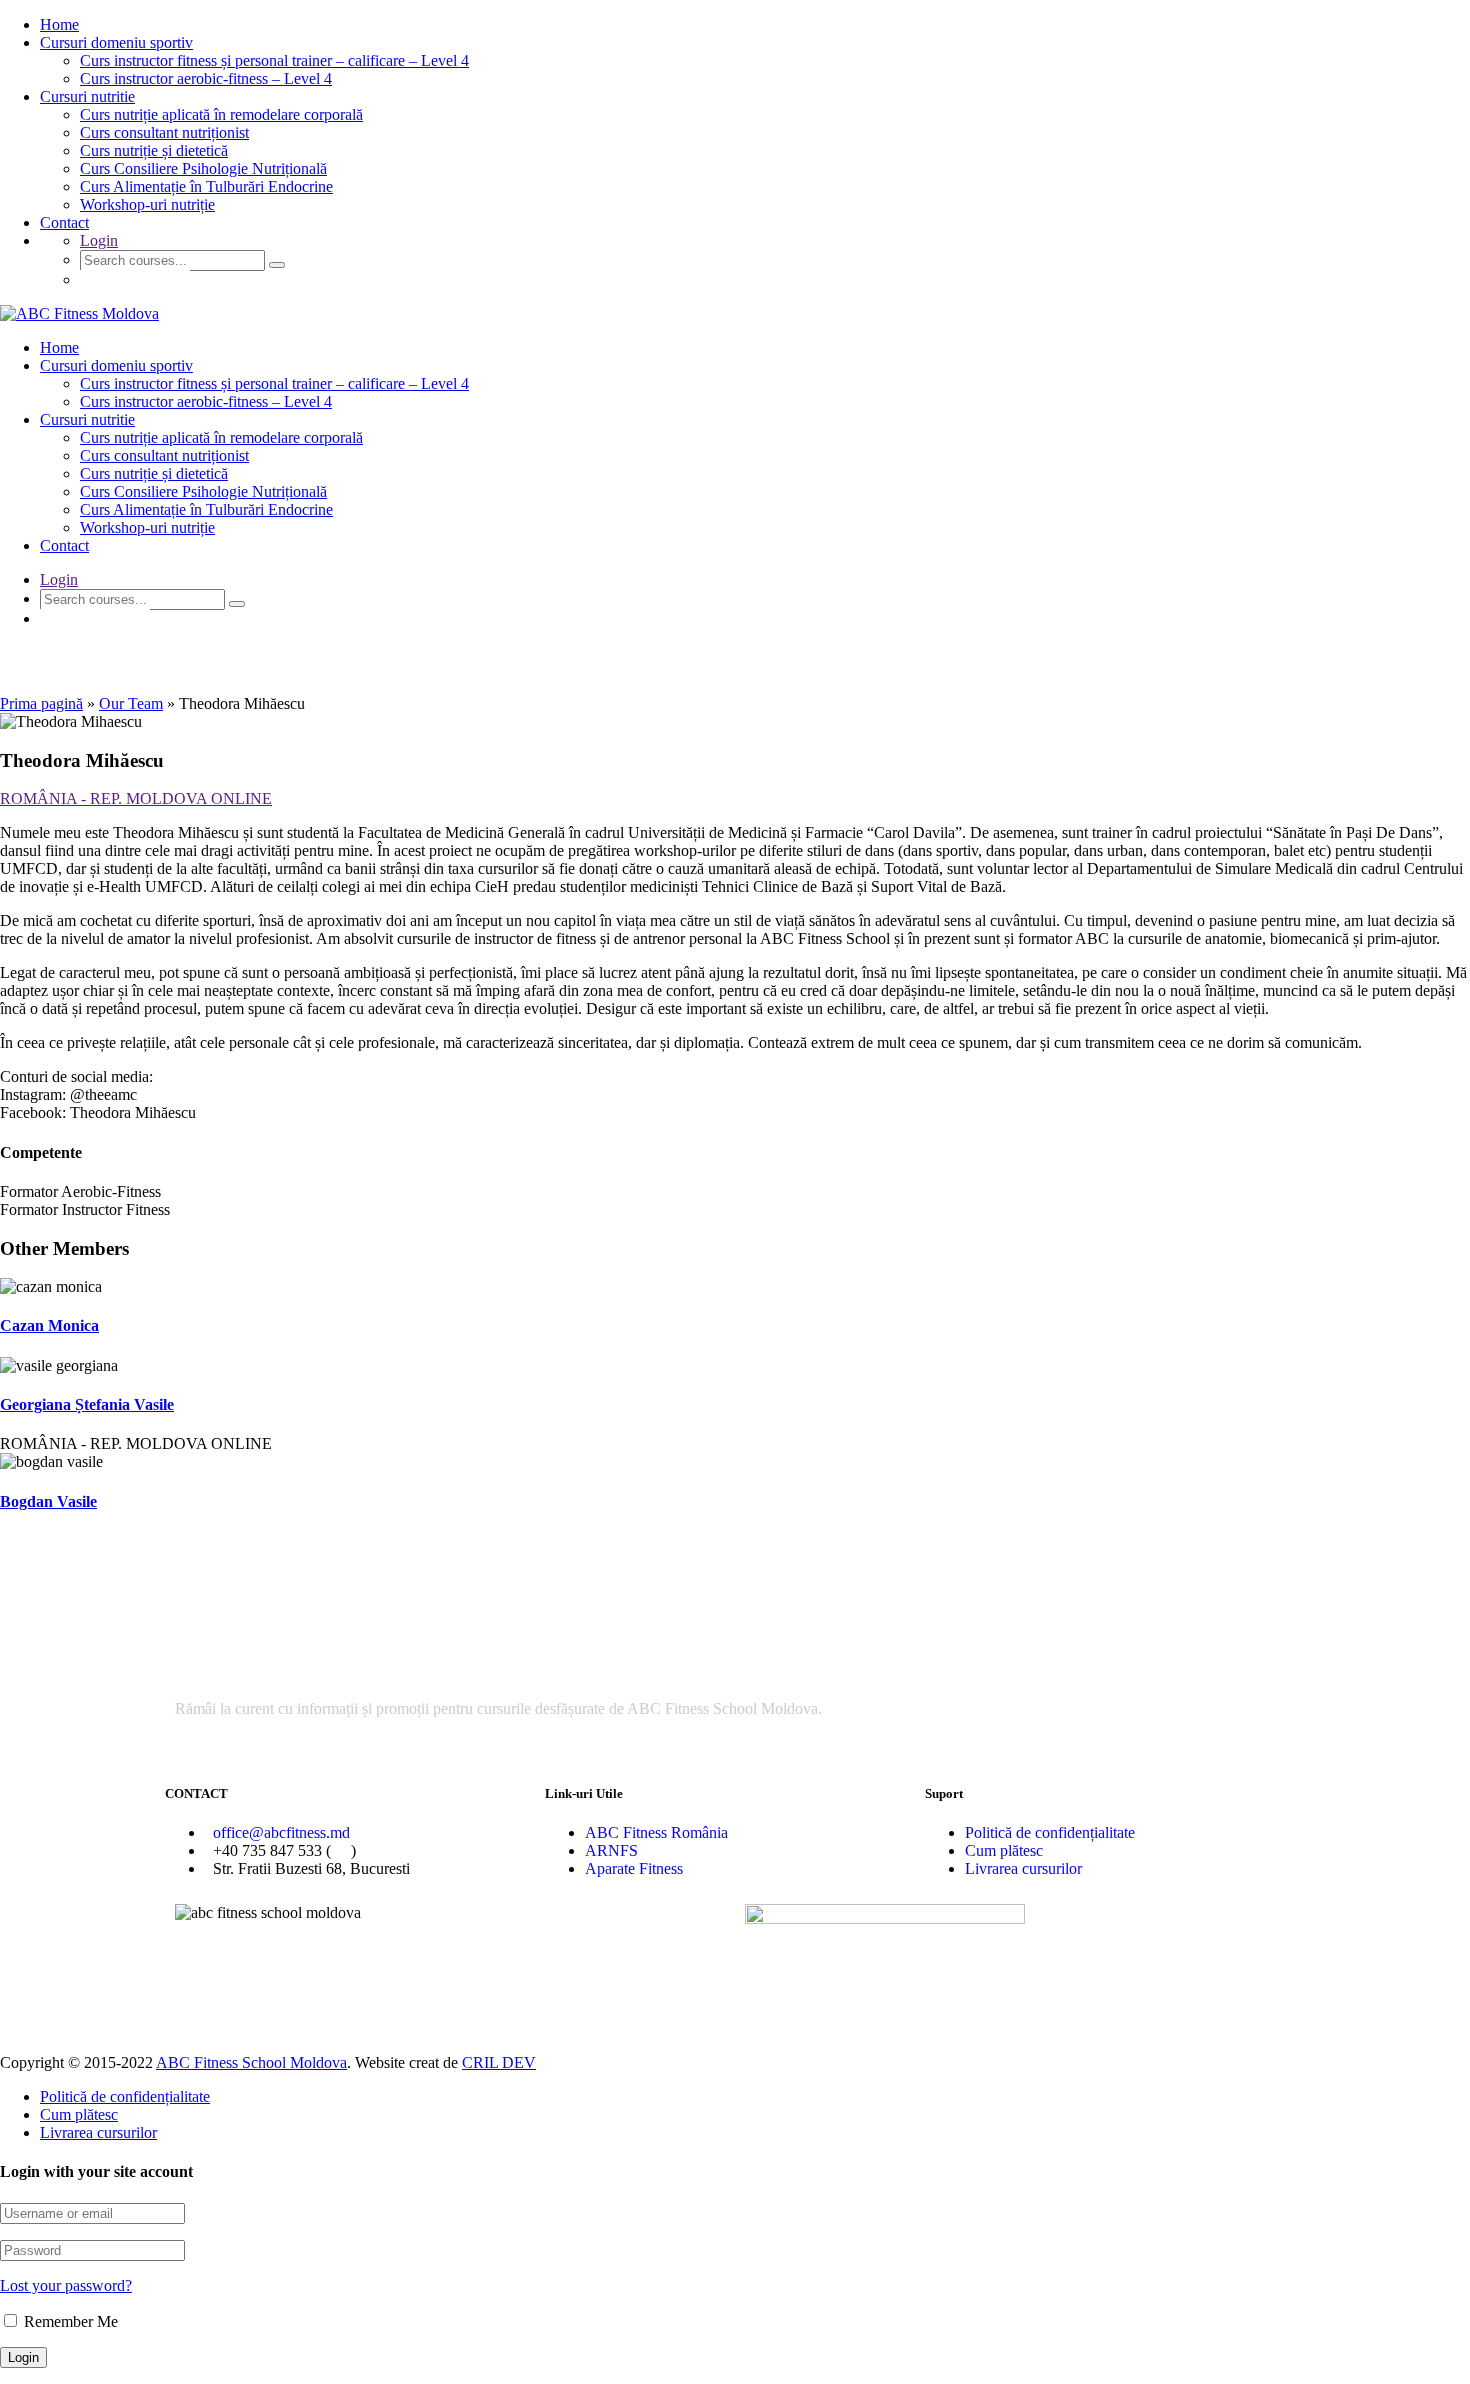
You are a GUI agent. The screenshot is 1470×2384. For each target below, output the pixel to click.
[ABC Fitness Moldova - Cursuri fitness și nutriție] (79, 313)
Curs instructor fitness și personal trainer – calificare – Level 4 (274, 60)
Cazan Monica (49, 1325)
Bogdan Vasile (48, 1501)
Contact (64, 222)
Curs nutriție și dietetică (154, 150)
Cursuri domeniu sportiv (116, 42)
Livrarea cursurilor (1023, 1868)
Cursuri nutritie (87, 96)
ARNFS (611, 1850)
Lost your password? (66, 2285)
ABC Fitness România (656, 1832)
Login (99, 240)
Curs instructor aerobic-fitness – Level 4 (206, 78)
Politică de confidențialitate (1050, 1832)
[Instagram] (824, 1999)
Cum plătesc (1004, 1850)
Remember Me (69, 2321)
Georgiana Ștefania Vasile (87, 1404)
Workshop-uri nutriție (147, 204)
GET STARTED (135, 279)
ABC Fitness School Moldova (251, 2062)
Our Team (131, 703)
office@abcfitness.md (281, 1832)
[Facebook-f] (770, 1999)
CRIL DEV (499, 2062)
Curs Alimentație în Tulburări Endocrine (206, 186)
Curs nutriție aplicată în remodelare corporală (221, 114)
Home (59, 24)
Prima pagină (41, 703)
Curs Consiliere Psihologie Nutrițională (203, 168)
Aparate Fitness (634, 1868)
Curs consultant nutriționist (164, 132)
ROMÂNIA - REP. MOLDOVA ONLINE (136, 798)
